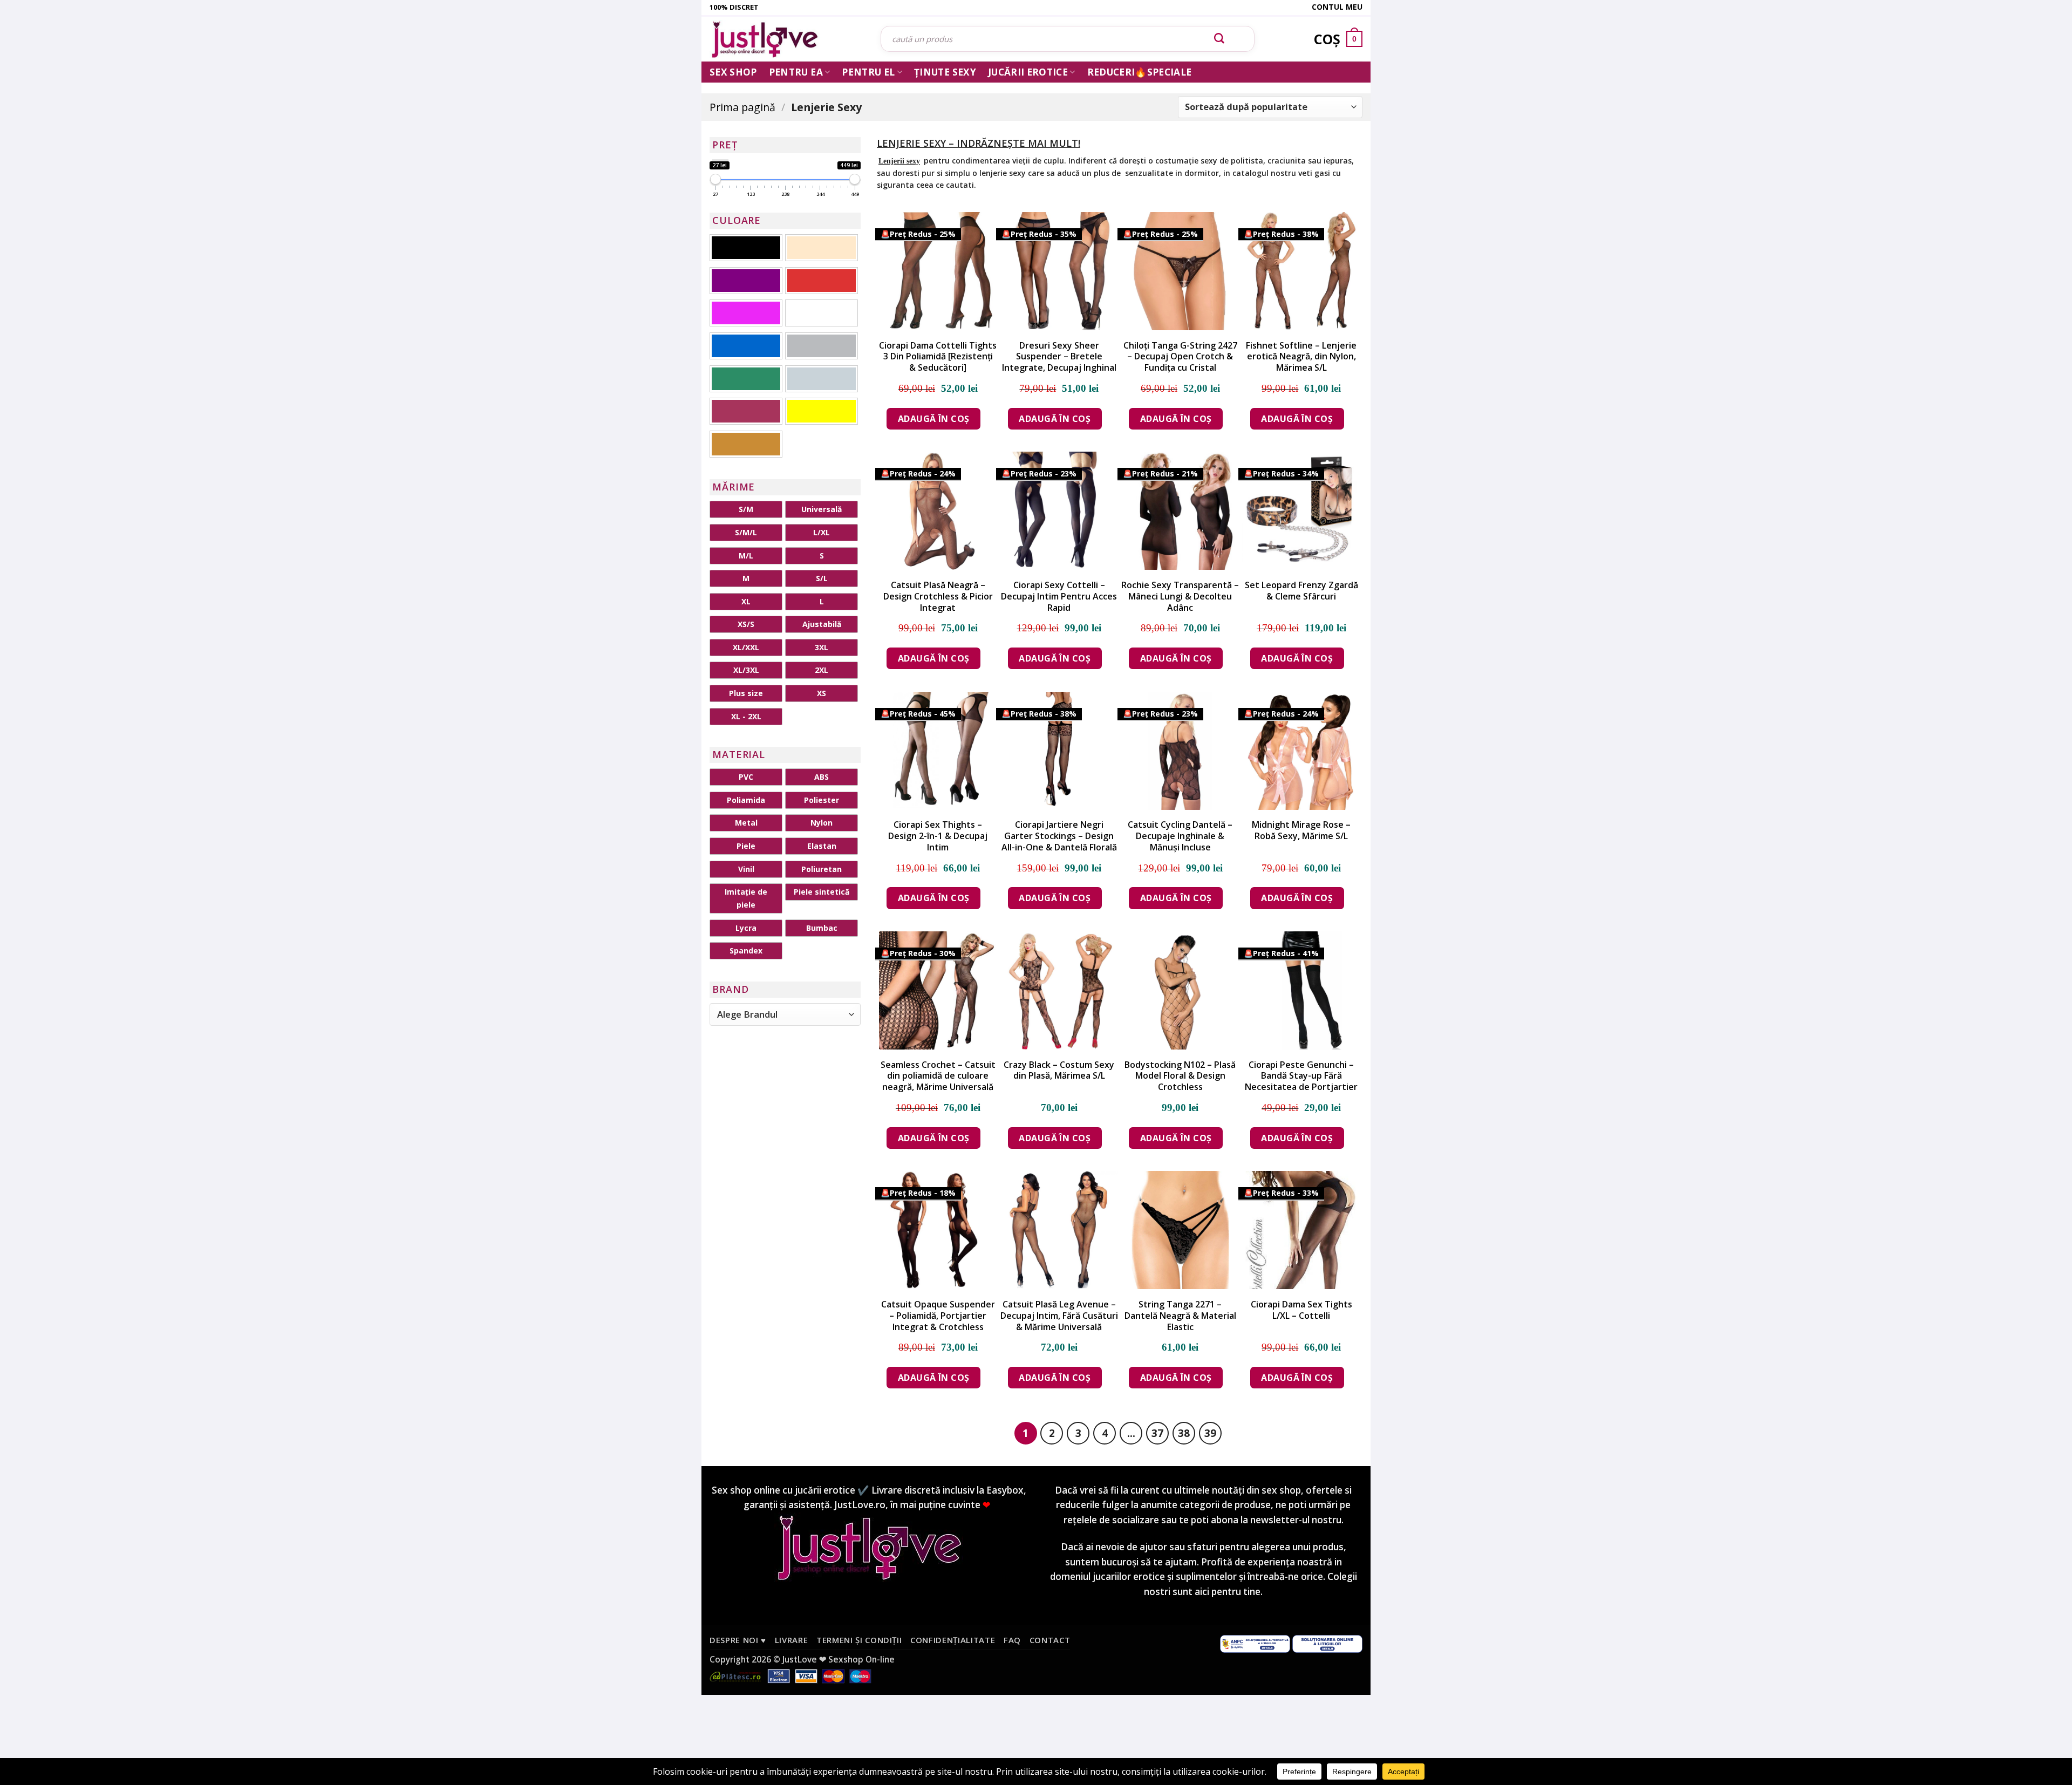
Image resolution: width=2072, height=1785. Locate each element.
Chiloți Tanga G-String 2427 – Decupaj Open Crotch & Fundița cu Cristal (1180, 357)
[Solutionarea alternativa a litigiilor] (1255, 1643)
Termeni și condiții (859, 1640)
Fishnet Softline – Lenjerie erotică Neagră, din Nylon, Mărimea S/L (1301, 357)
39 (1210, 1433)
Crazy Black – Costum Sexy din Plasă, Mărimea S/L (1059, 1071)
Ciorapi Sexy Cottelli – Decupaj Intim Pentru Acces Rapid (1059, 596)
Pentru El (868, 72)
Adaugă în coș (934, 419)
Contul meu (1337, 7)
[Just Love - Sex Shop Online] (787, 39)
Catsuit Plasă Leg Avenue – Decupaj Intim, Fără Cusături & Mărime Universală (1059, 1316)
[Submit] (1219, 39)
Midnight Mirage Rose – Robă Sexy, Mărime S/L (1301, 830)
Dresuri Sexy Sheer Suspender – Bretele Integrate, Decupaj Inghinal (1059, 357)
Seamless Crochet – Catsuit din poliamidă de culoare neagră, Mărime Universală (938, 1076)
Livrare (792, 1640)
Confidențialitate (953, 1640)
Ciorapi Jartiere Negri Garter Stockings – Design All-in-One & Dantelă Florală (1059, 836)
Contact (1050, 1640)
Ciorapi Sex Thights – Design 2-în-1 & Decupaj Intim (938, 836)
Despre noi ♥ (738, 1640)
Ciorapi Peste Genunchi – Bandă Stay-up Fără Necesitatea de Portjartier (1301, 1076)
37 (1157, 1433)
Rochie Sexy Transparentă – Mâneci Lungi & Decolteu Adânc (1180, 596)
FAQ (1012, 1640)
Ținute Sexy (945, 72)
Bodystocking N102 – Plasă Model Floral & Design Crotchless (1180, 1076)
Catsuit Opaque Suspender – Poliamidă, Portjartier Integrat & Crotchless (938, 1316)
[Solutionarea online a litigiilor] (1327, 1643)
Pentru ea (796, 72)
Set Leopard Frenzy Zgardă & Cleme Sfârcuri (1301, 591)
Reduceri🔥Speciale (1140, 72)
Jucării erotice (1028, 72)
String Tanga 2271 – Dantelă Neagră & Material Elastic (1180, 1316)
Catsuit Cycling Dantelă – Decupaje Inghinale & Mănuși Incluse (1180, 836)
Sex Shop (733, 72)
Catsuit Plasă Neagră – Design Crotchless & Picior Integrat (938, 596)
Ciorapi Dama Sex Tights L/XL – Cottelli (1301, 1310)
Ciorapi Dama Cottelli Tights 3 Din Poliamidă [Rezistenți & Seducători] (938, 357)
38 (1184, 1433)
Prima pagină (742, 107)
